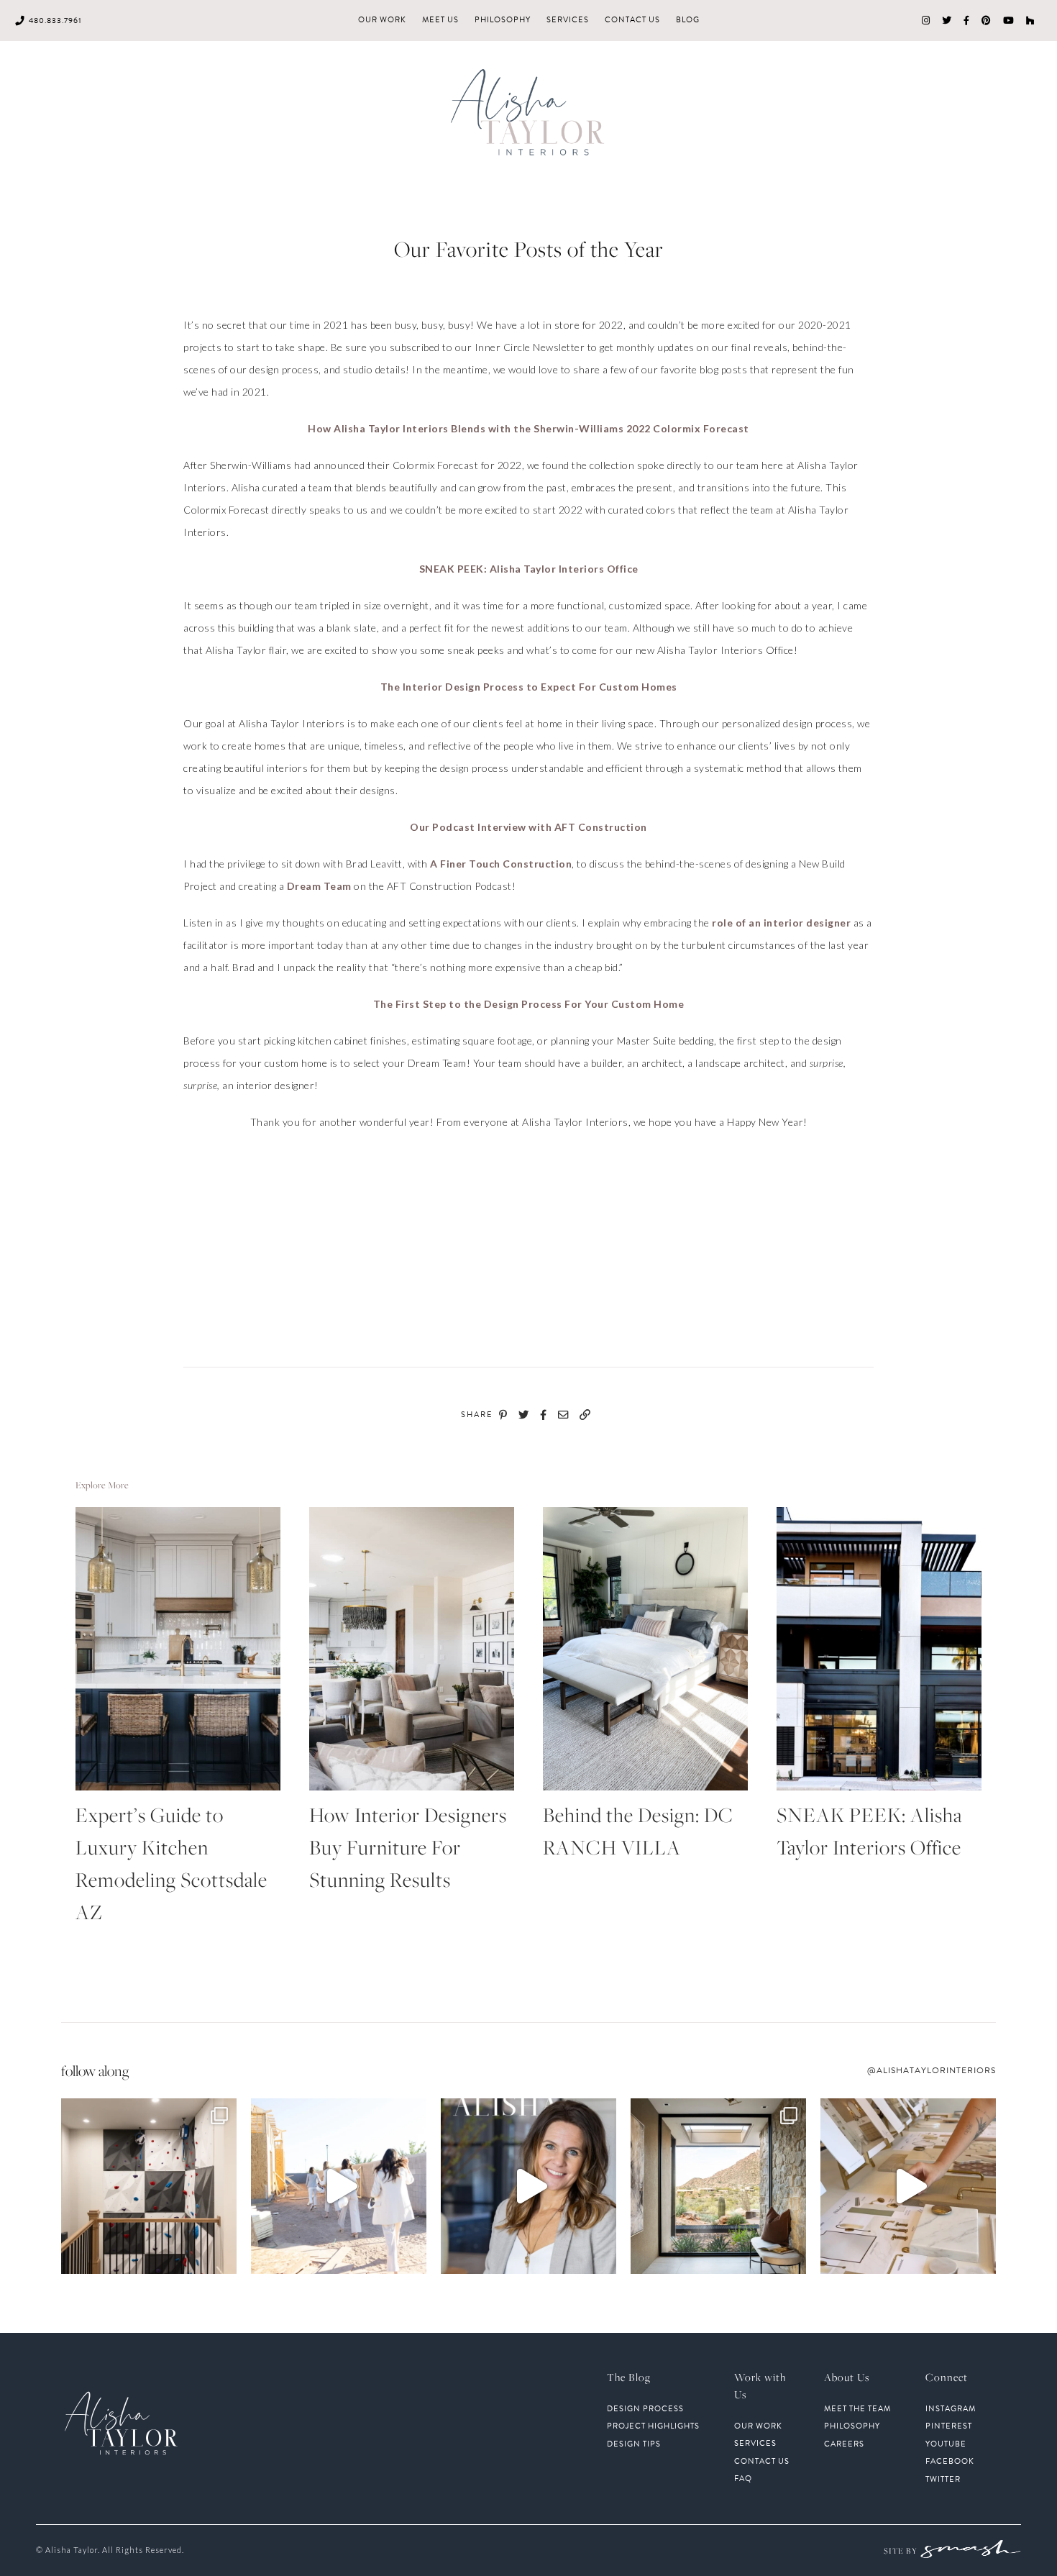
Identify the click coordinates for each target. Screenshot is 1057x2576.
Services (568, 20)
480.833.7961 (55, 21)
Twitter (943, 2480)
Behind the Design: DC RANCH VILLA (638, 1831)
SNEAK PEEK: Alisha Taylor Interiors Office (529, 569)
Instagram (951, 2409)
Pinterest (949, 2426)
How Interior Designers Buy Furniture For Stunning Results (408, 1847)
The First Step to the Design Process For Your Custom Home (529, 1004)
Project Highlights (653, 2426)
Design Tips (634, 2444)
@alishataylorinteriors (932, 2070)
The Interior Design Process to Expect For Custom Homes (529, 687)
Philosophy (503, 20)
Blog (688, 20)
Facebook (950, 2462)
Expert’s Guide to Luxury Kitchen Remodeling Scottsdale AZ (171, 1863)
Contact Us (632, 20)
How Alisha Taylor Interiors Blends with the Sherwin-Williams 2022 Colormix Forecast (528, 428)
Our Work (382, 20)
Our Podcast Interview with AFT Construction (528, 827)
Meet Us (440, 20)
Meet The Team (857, 2409)
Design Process (645, 2409)
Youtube (946, 2444)
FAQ (743, 2479)
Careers (844, 2444)
